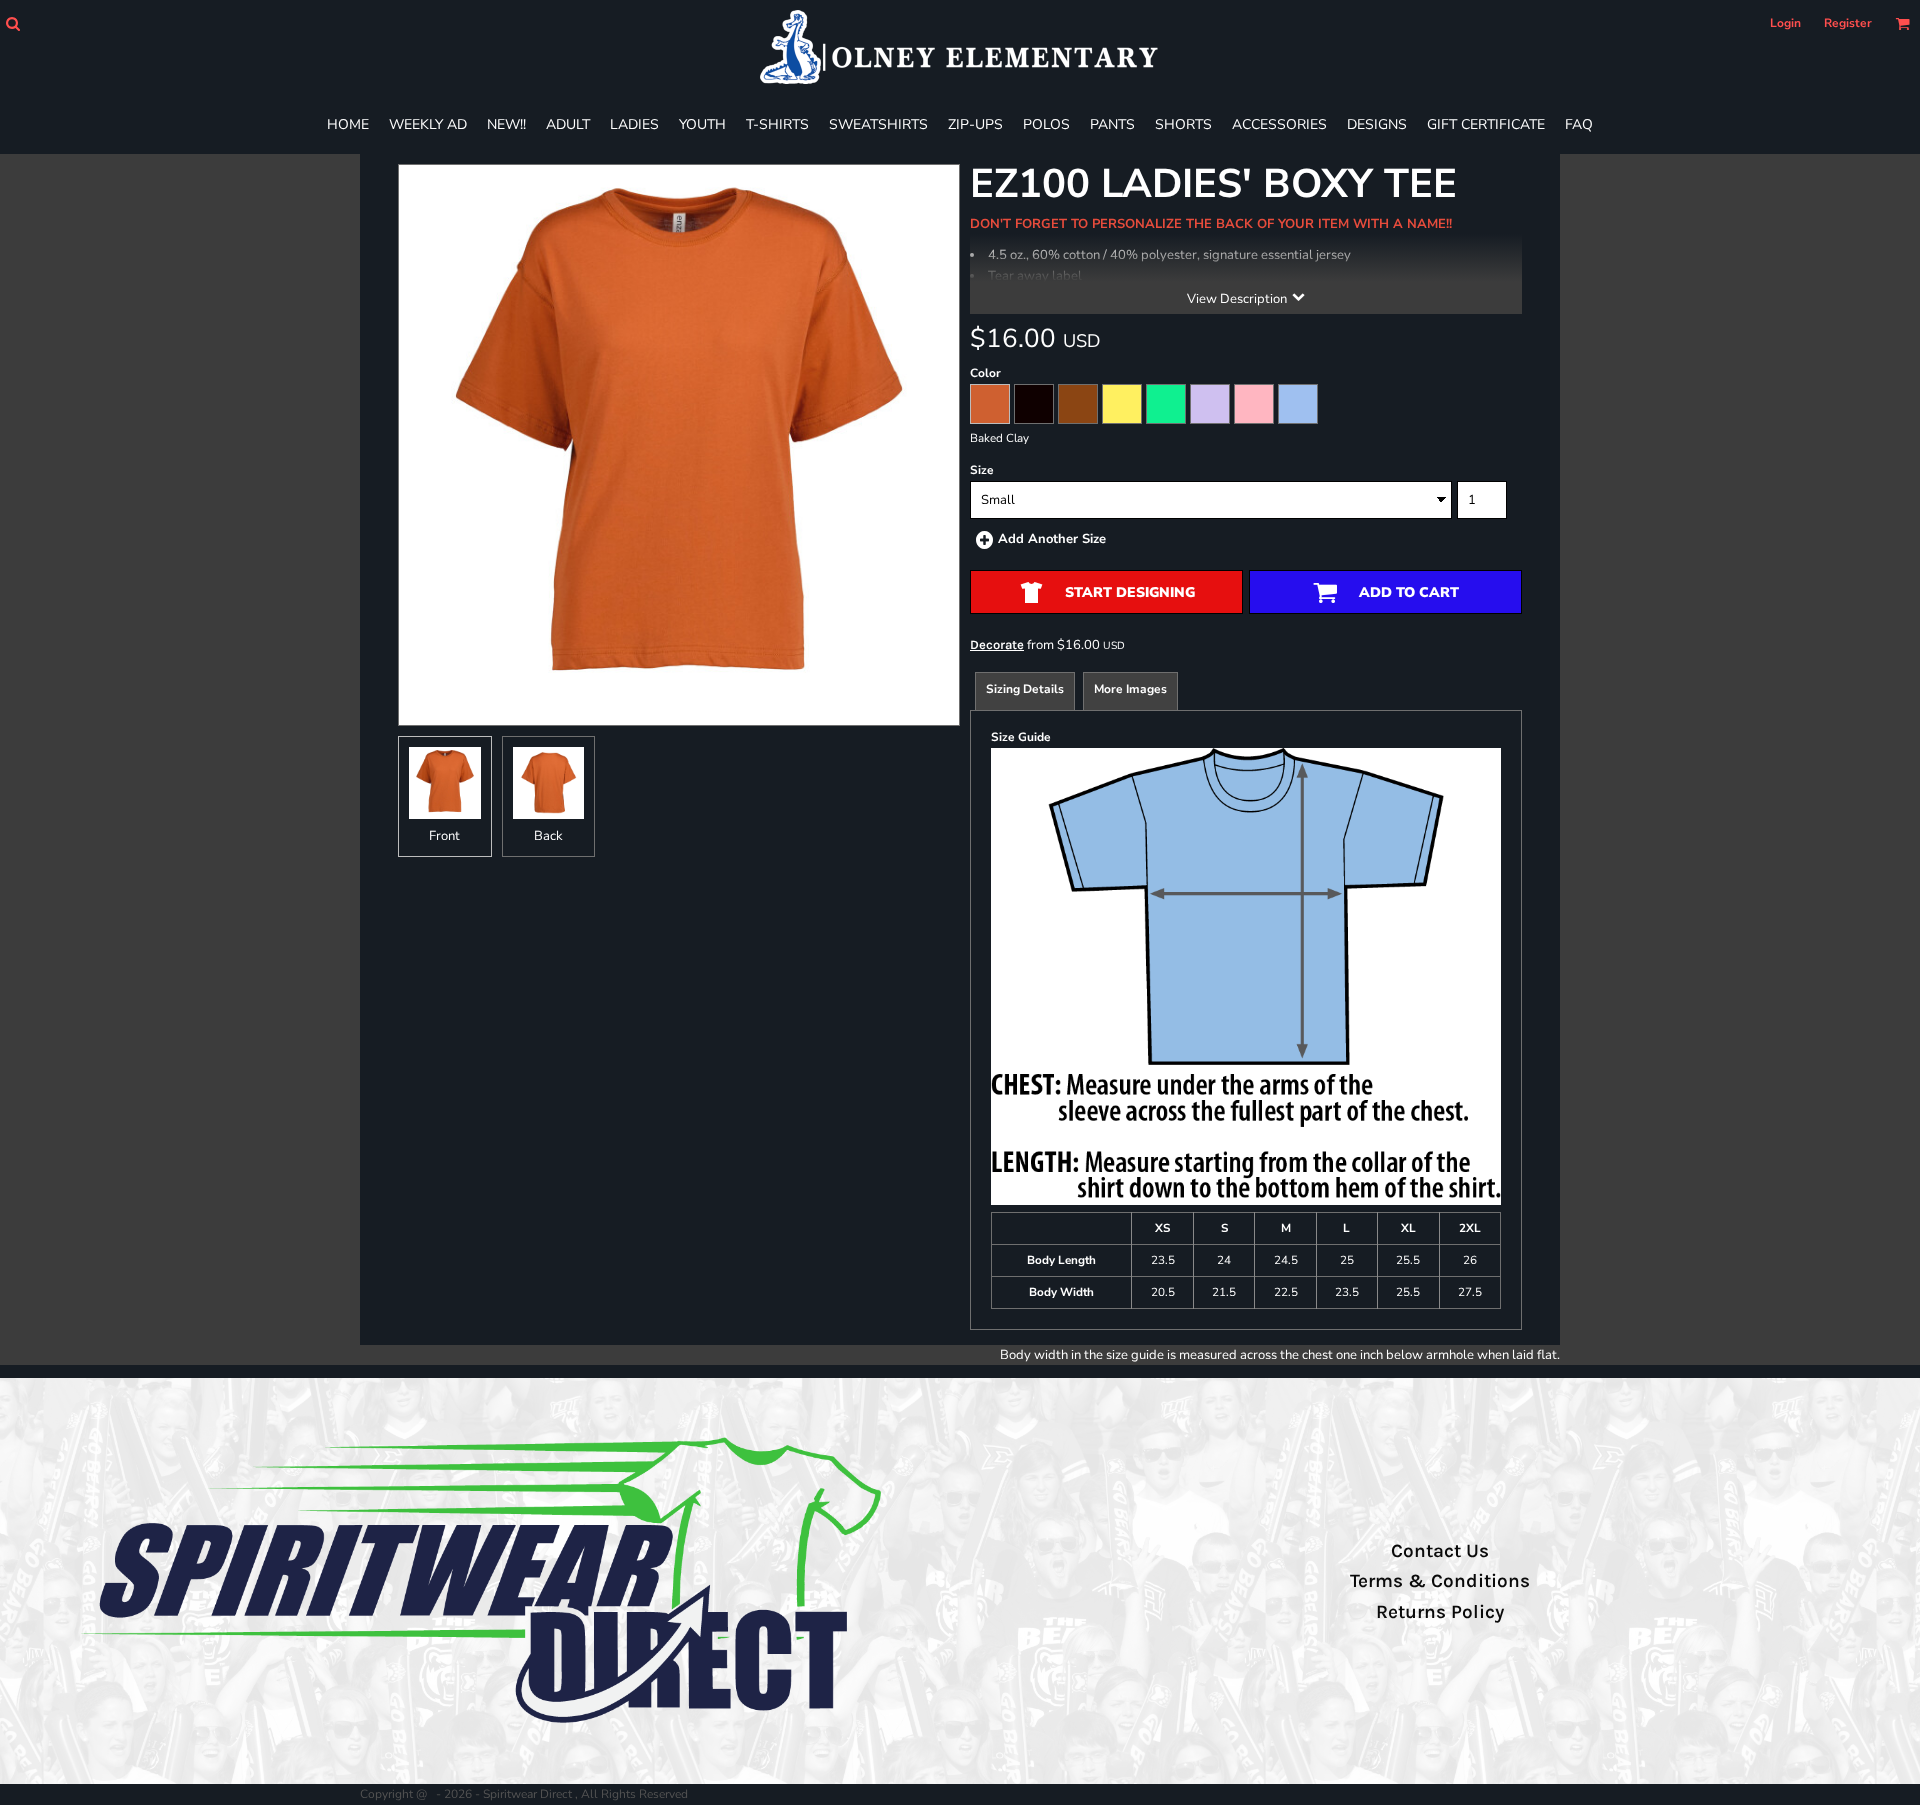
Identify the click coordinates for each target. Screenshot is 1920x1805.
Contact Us (1440, 1551)
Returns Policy (1440, 1612)
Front (444, 836)
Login (1785, 23)
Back (548, 836)
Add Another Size (1052, 539)
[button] (12, 23)
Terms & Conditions (1440, 1581)
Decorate (997, 644)
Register (1848, 23)
